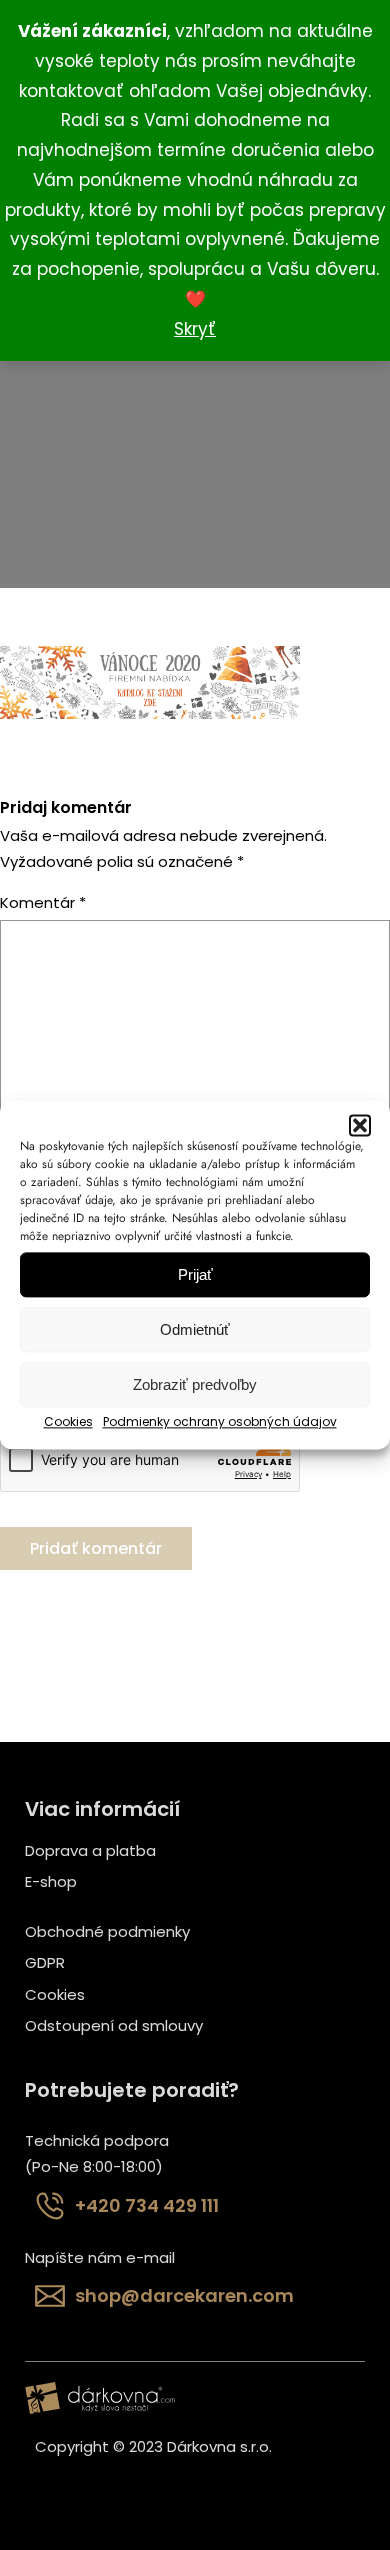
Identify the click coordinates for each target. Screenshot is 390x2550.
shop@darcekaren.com (184, 2295)
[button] (360, 1125)
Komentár (43, 902)
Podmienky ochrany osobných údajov (220, 1421)
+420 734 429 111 (147, 2205)
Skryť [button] (195, 329)
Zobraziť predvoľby (195, 1384)
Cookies (68, 1421)
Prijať (195, 1274)
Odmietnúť (195, 1329)
